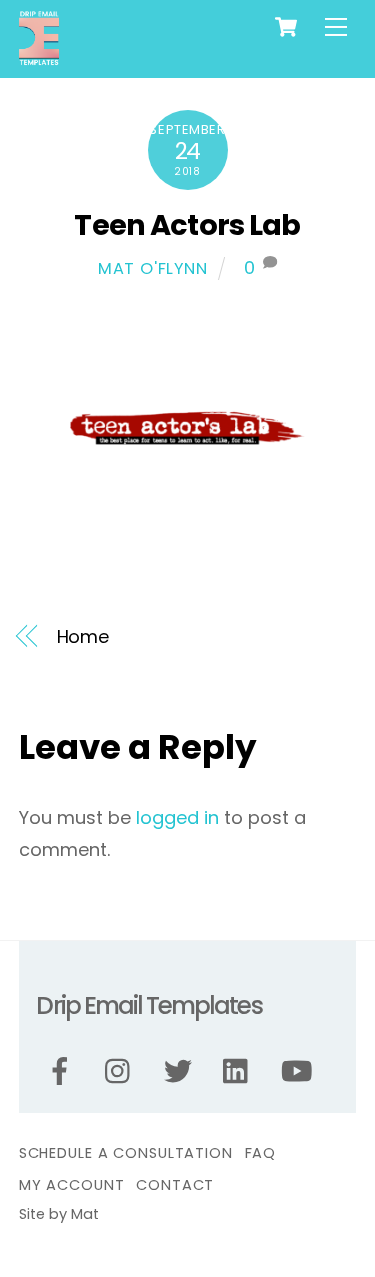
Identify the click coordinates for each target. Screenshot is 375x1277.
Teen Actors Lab (187, 225)
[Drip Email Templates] (39, 57)
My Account (72, 1185)
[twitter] (181, 1071)
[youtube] (299, 1071)
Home (83, 636)
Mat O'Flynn (153, 268)
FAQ (261, 1153)
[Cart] (286, 27)
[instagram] (122, 1071)
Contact (175, 1185)
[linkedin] (240, 1071)
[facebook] (63, 1071)
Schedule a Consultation (126, 1153)
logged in (177, 817)
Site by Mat (59, 1214)
